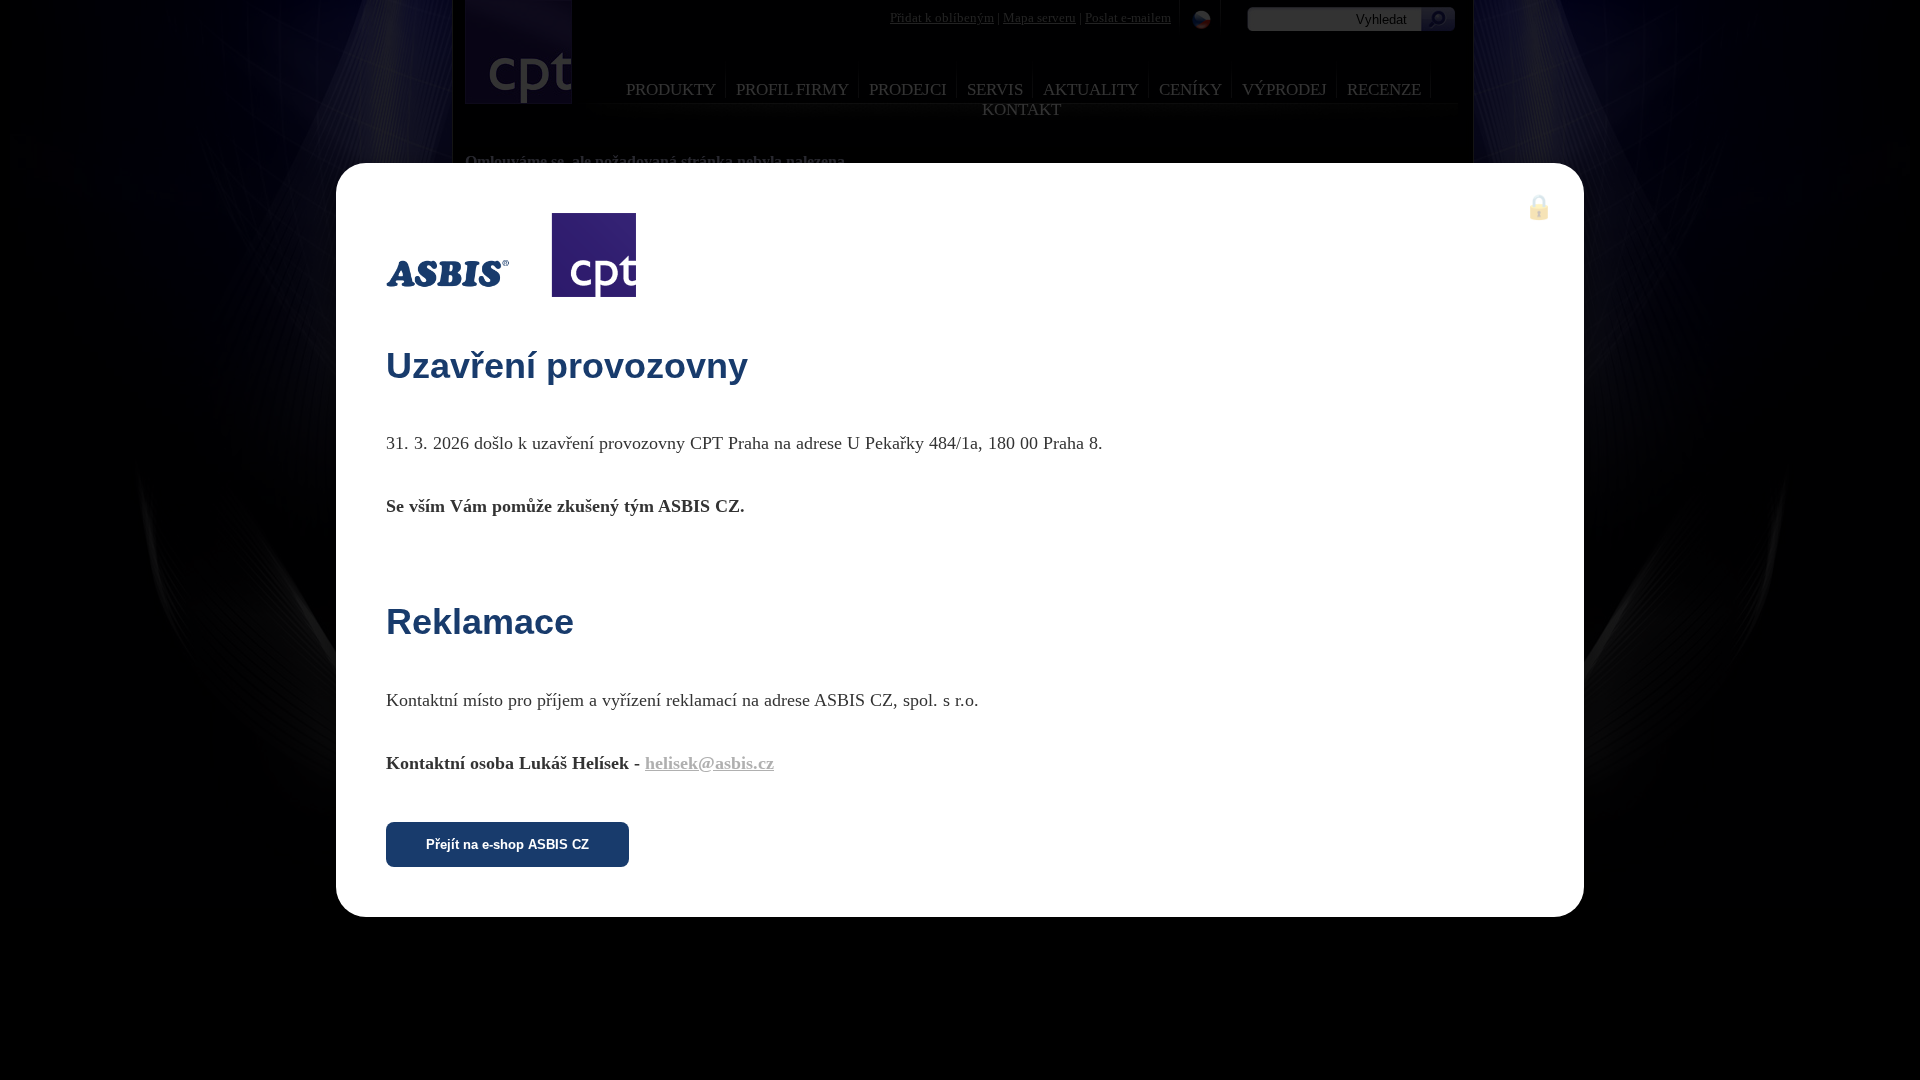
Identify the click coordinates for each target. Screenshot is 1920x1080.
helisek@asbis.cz (709, 763)
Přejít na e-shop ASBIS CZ (507, 844)
